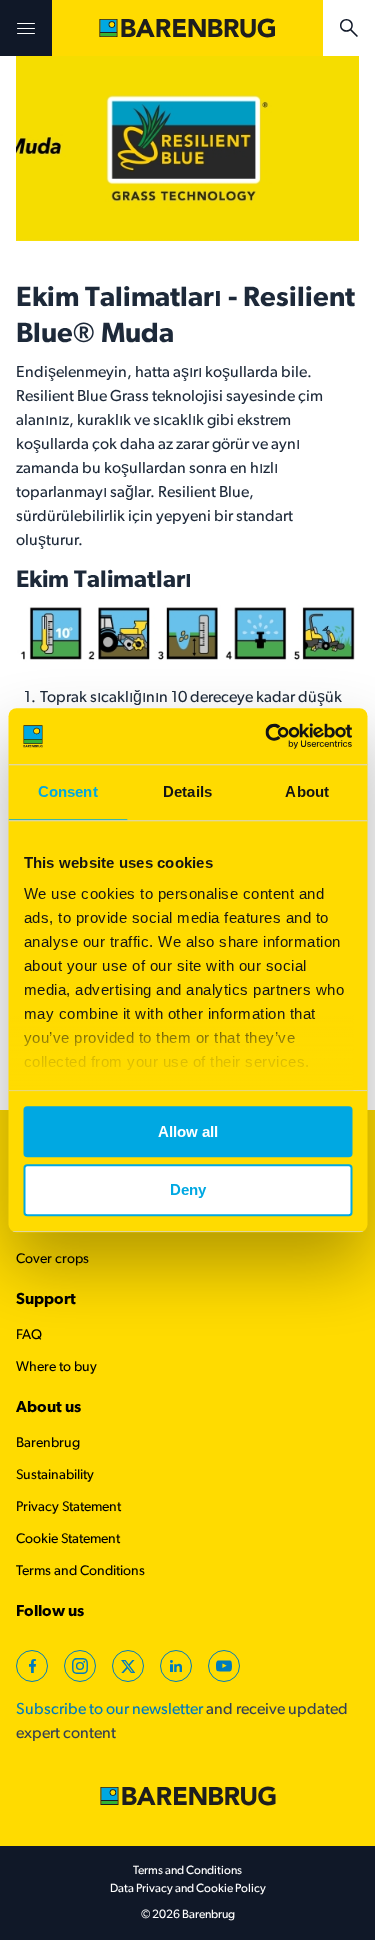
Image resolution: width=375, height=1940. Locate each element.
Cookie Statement (68, 1539)
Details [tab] (187, 791)
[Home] (187, 28)
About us (48, 1408)
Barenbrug (48, 1443)
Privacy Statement (68, 1507)
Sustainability (55, 1475)
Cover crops (52, 1259)
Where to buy (56, 1367)
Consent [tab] (68, 791)
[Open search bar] (349, 28)
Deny (188, 1190)
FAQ (29, 1335)
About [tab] (307, 791)
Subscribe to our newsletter (109, 1710)
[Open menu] (26, 28)
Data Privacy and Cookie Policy (188, 1889)
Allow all (188, 1131)
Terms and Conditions (80, 1571)
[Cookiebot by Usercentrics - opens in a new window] (267, 736)
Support (46, 1300)
